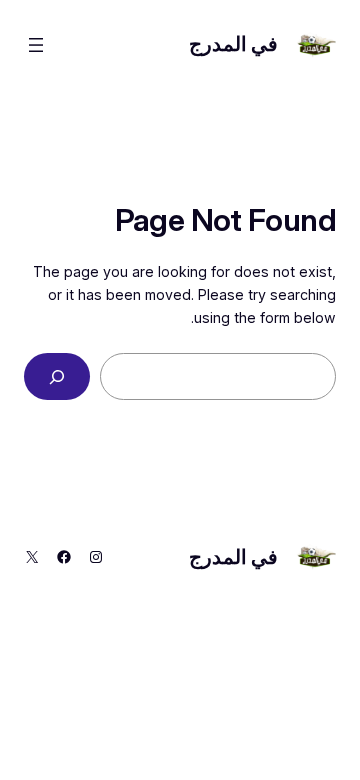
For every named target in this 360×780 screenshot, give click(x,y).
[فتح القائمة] (36, 45)
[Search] (57, 376)
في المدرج (233, 44)
